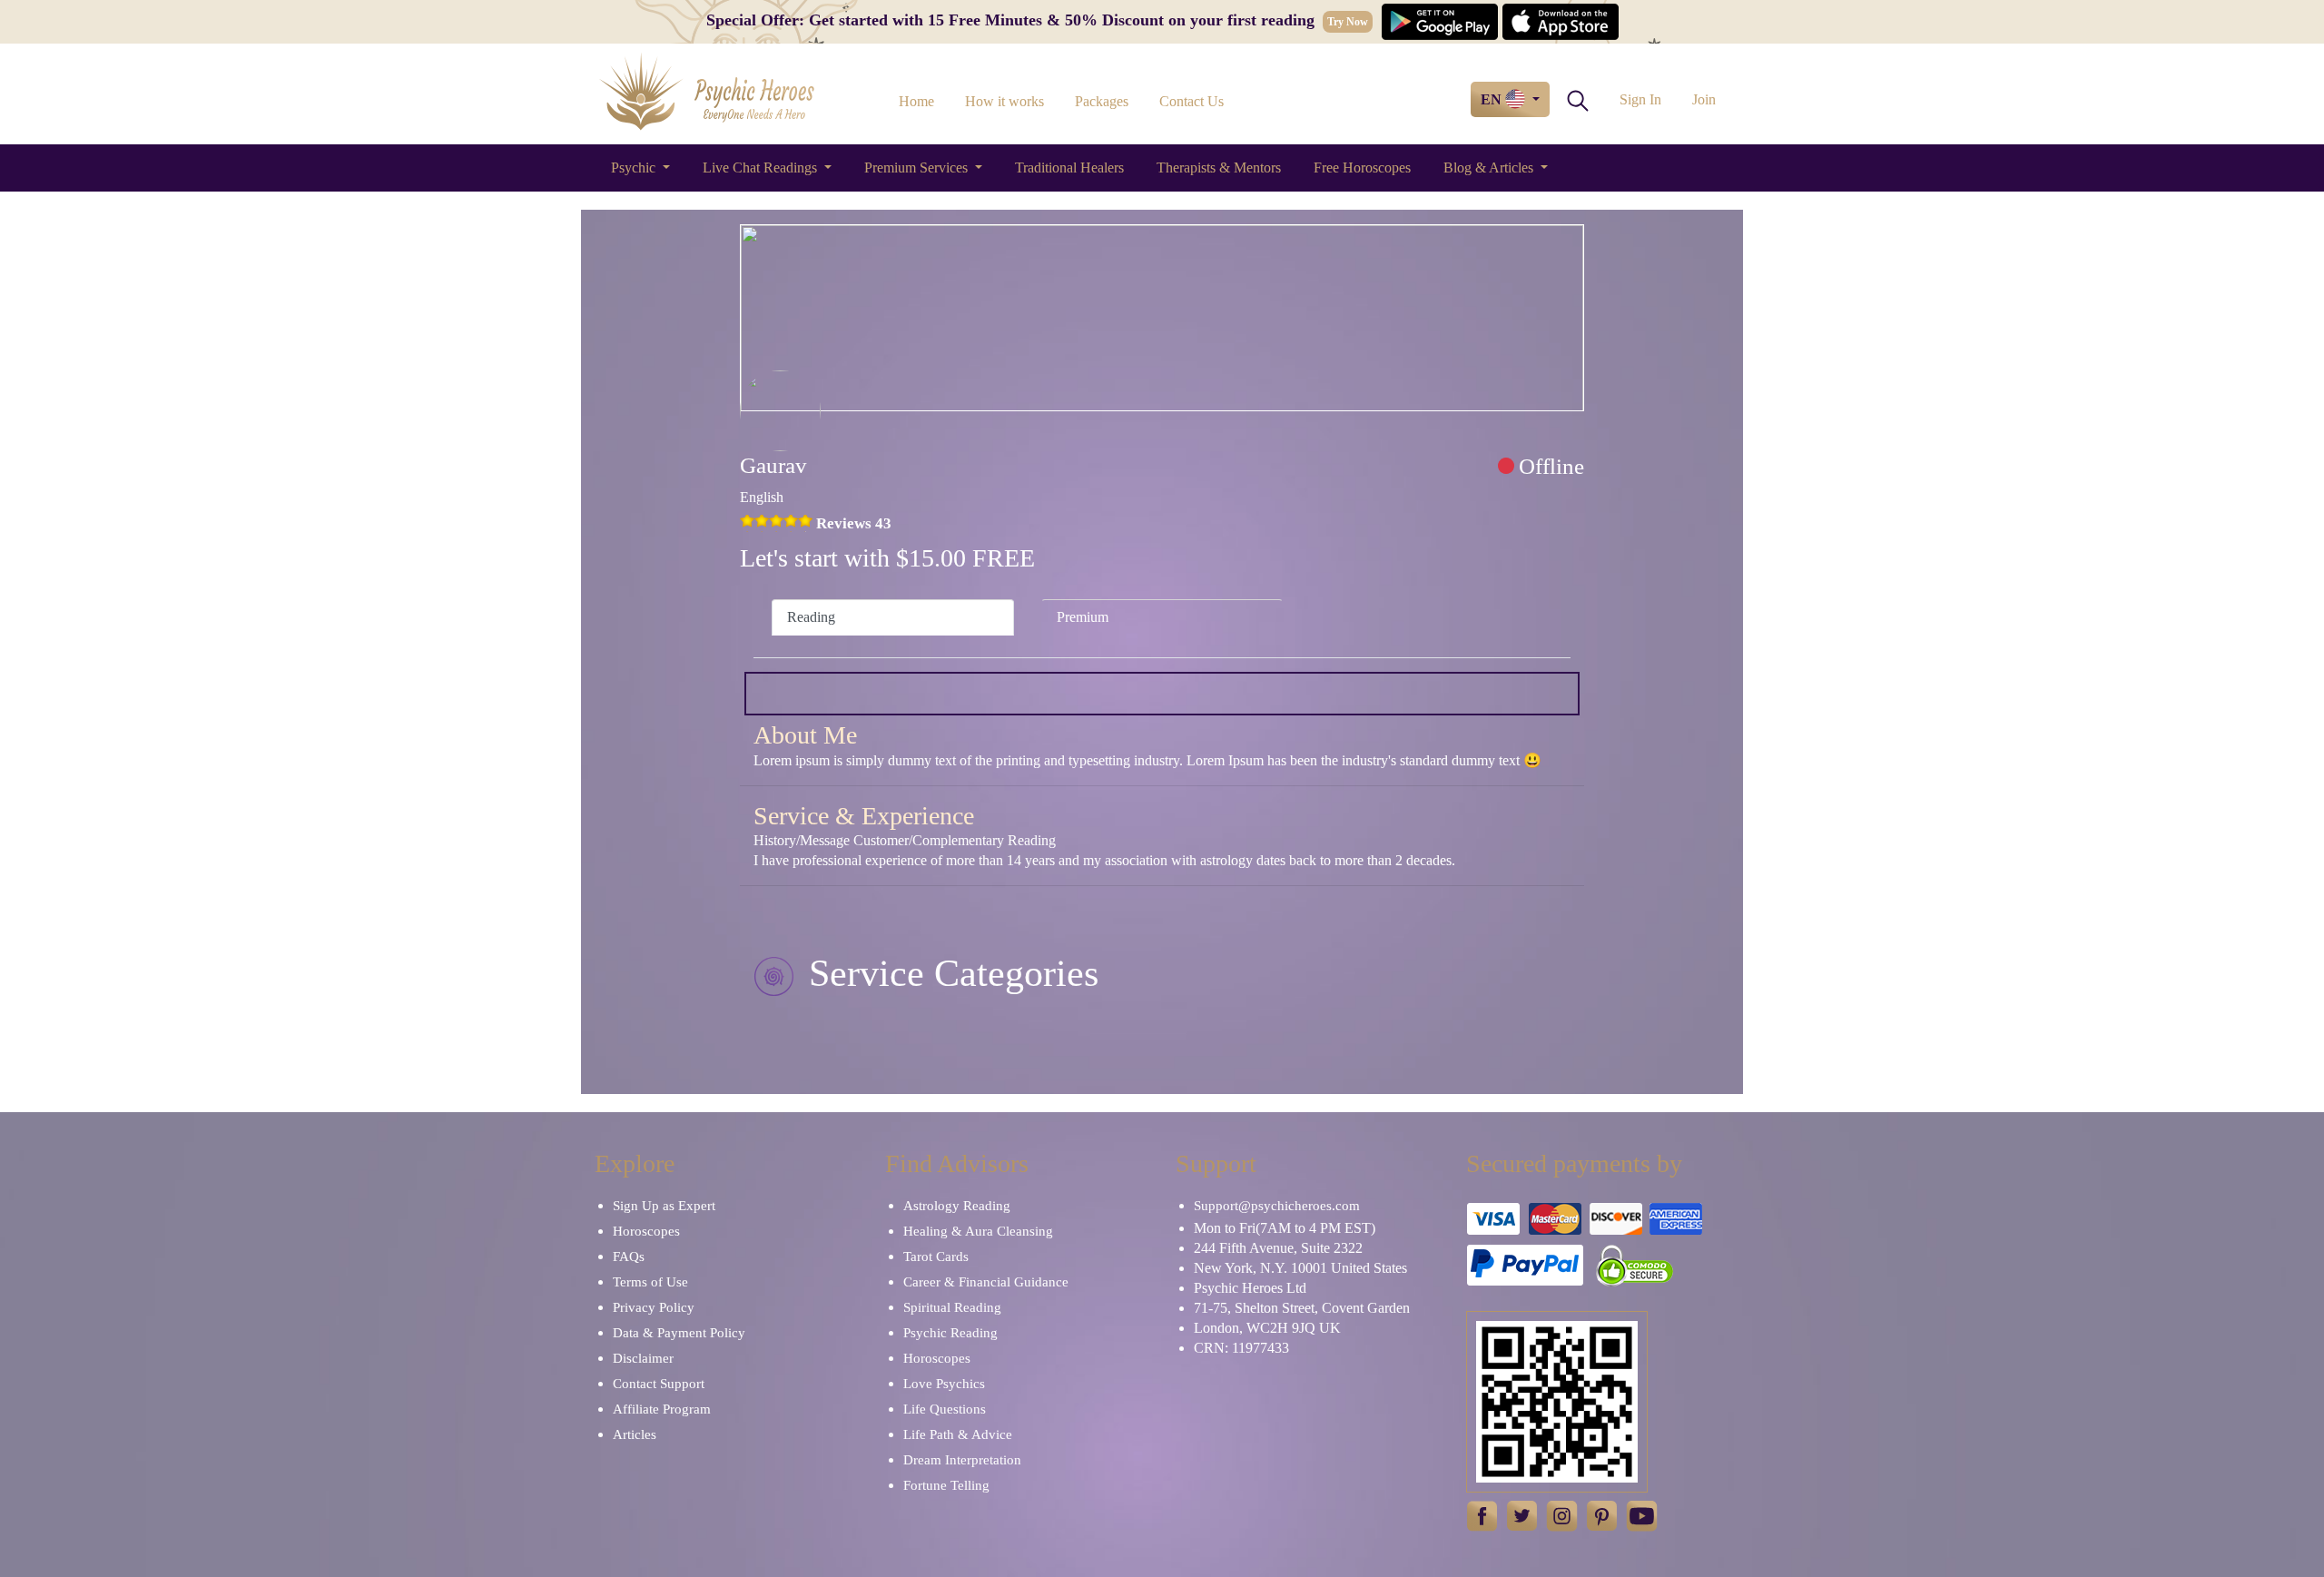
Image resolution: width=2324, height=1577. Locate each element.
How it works (1004, 101)
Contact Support (659, 1384)
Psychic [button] (635, 168)
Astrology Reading (957, 1206)
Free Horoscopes (1362, 168)
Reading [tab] (811, 617)
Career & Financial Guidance (986, 1282)
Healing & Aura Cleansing (978, 1231)
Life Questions (945, 1409)
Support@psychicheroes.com (1277, 1206)
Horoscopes (646, 1231)
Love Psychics (944, 1384)
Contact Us (1192, 101)
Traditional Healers (1069, 168)
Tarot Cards (936, 1257)
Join (1704, 99)
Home (916, 101)
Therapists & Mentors (1219, 168)
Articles (635, 1434)
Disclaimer (643, 1358)
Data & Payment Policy (679, 1333)
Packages (1102, 101)
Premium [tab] (1083, 617)
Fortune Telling (946, 1485)
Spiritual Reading (952, 1307)
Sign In (1640, 99)
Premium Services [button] (918, 168)
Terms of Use (650, 1282)
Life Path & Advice (958, 1434)
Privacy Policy (654, 1307)
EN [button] (1493, 99)
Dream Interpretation (962, 1460)
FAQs (629, 1257)
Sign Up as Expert (664, 1206)
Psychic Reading (950, 1333)
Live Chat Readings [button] (762, 168)
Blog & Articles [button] (1490, 168)
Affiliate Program (662, 1409)
